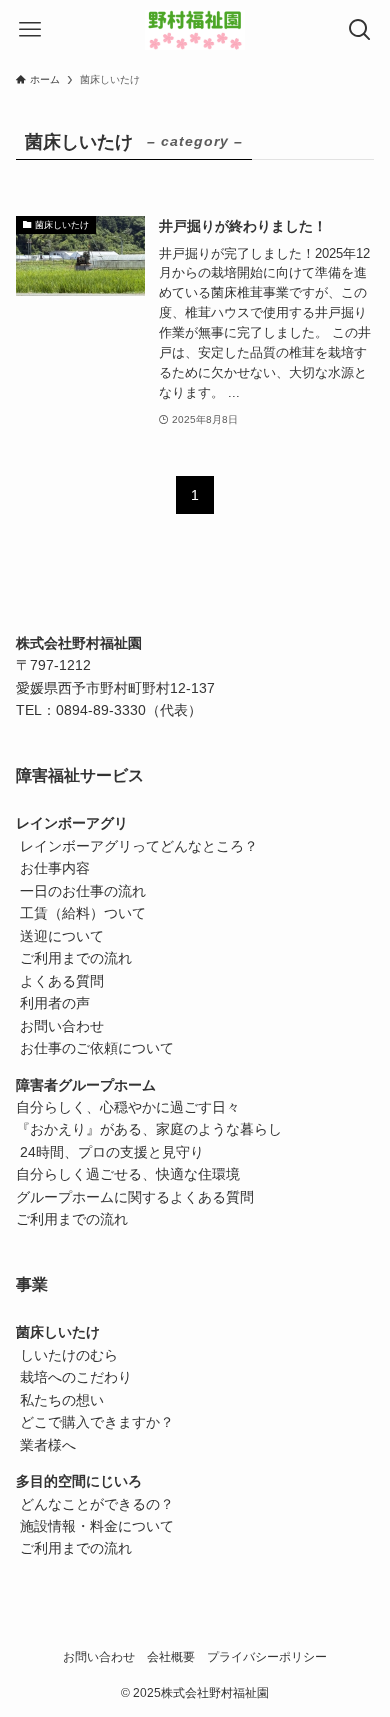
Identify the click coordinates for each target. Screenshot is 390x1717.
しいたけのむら (67, 1355)
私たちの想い (60, 1400)
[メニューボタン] (30, 30)
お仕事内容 (53, 868)
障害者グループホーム (86, 1085)
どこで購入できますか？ (95, 1422)
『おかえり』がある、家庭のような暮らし (149, 1129)
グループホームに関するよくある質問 (135, 1197)
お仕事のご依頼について (95, 1048)
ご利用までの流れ (74, 958)
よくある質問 (60, 981)
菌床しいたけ (58, 1332)
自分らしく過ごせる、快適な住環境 (128, 1174)
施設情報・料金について (95, 1526)
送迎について (60, 936)
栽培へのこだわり (74, 1377)
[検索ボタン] (360, 30)
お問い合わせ (60, 1026)
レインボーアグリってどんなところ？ (137, 846)
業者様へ (46, 1445)
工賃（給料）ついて (81, 913)
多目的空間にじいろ (79, 1481)
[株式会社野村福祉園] (195, 30)
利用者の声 (53, 1003)
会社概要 (171, 1656)
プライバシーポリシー (267, 1656)
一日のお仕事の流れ (81, 891)
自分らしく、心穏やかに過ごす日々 (128, 1107)
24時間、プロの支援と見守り (112, 1152)
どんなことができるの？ (95, 1504)
